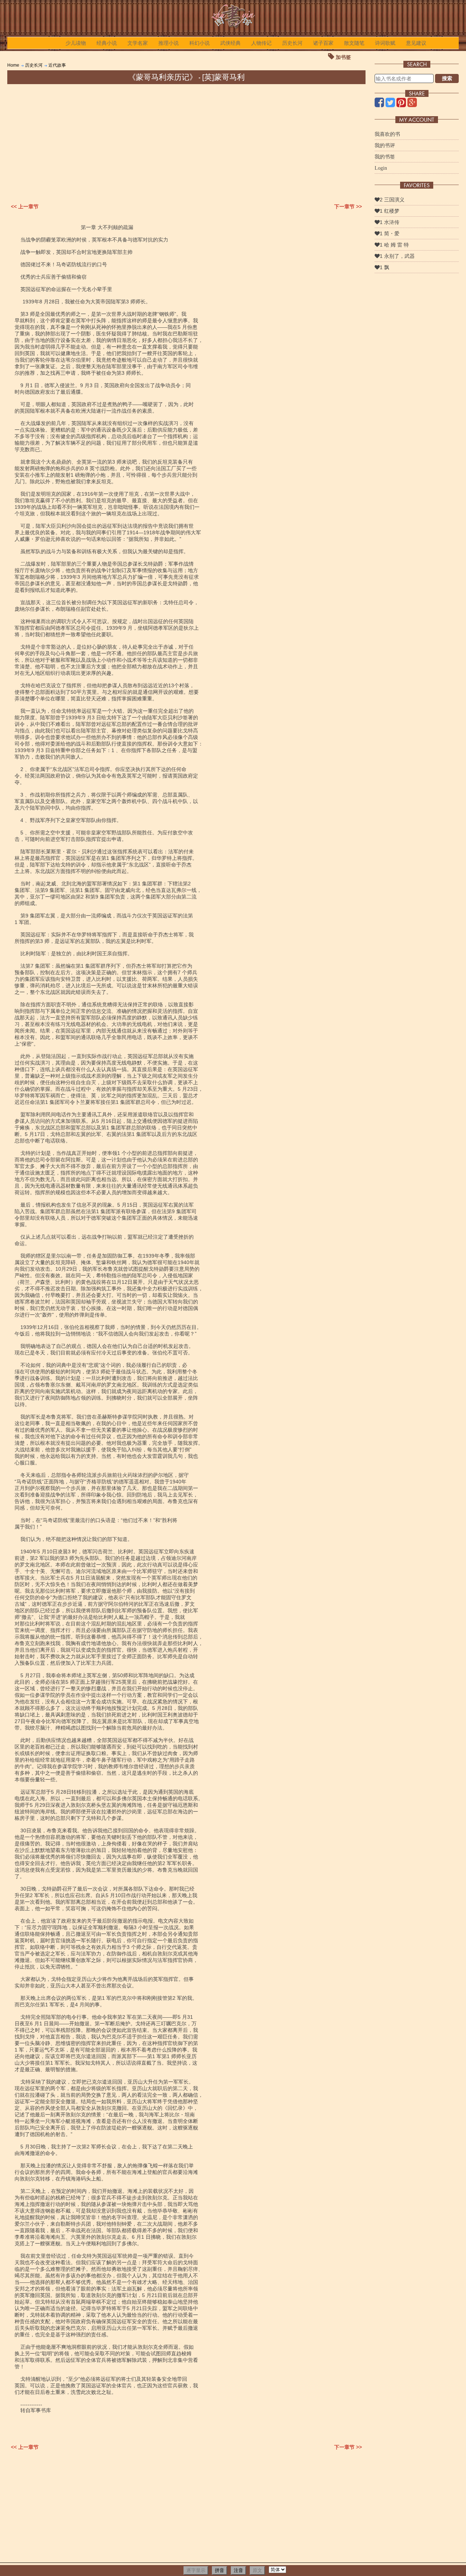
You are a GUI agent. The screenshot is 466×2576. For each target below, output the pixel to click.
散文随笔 (354, 43)
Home (13, 65)
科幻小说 (200, 43)
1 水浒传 (390, 222)
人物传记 (261, 43)
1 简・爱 (390, 233)
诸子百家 (323, 43)
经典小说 (107, 43)
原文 (257, 2570)
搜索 (447, 78)
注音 (238, 2570)
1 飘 (384, 267)
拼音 (220, 2570)
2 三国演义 (392, 200)
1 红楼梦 (390, 211)
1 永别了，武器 (397, 256)
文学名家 (138, 43)
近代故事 (57, 65)
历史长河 (292, 43)
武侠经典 (230, 43)
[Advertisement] (186, 139)
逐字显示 (196, 2570)
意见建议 (416, 43)
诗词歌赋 (385, 43)
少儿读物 (76, 43)
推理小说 (169, 43)
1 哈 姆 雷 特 (394, 245)
